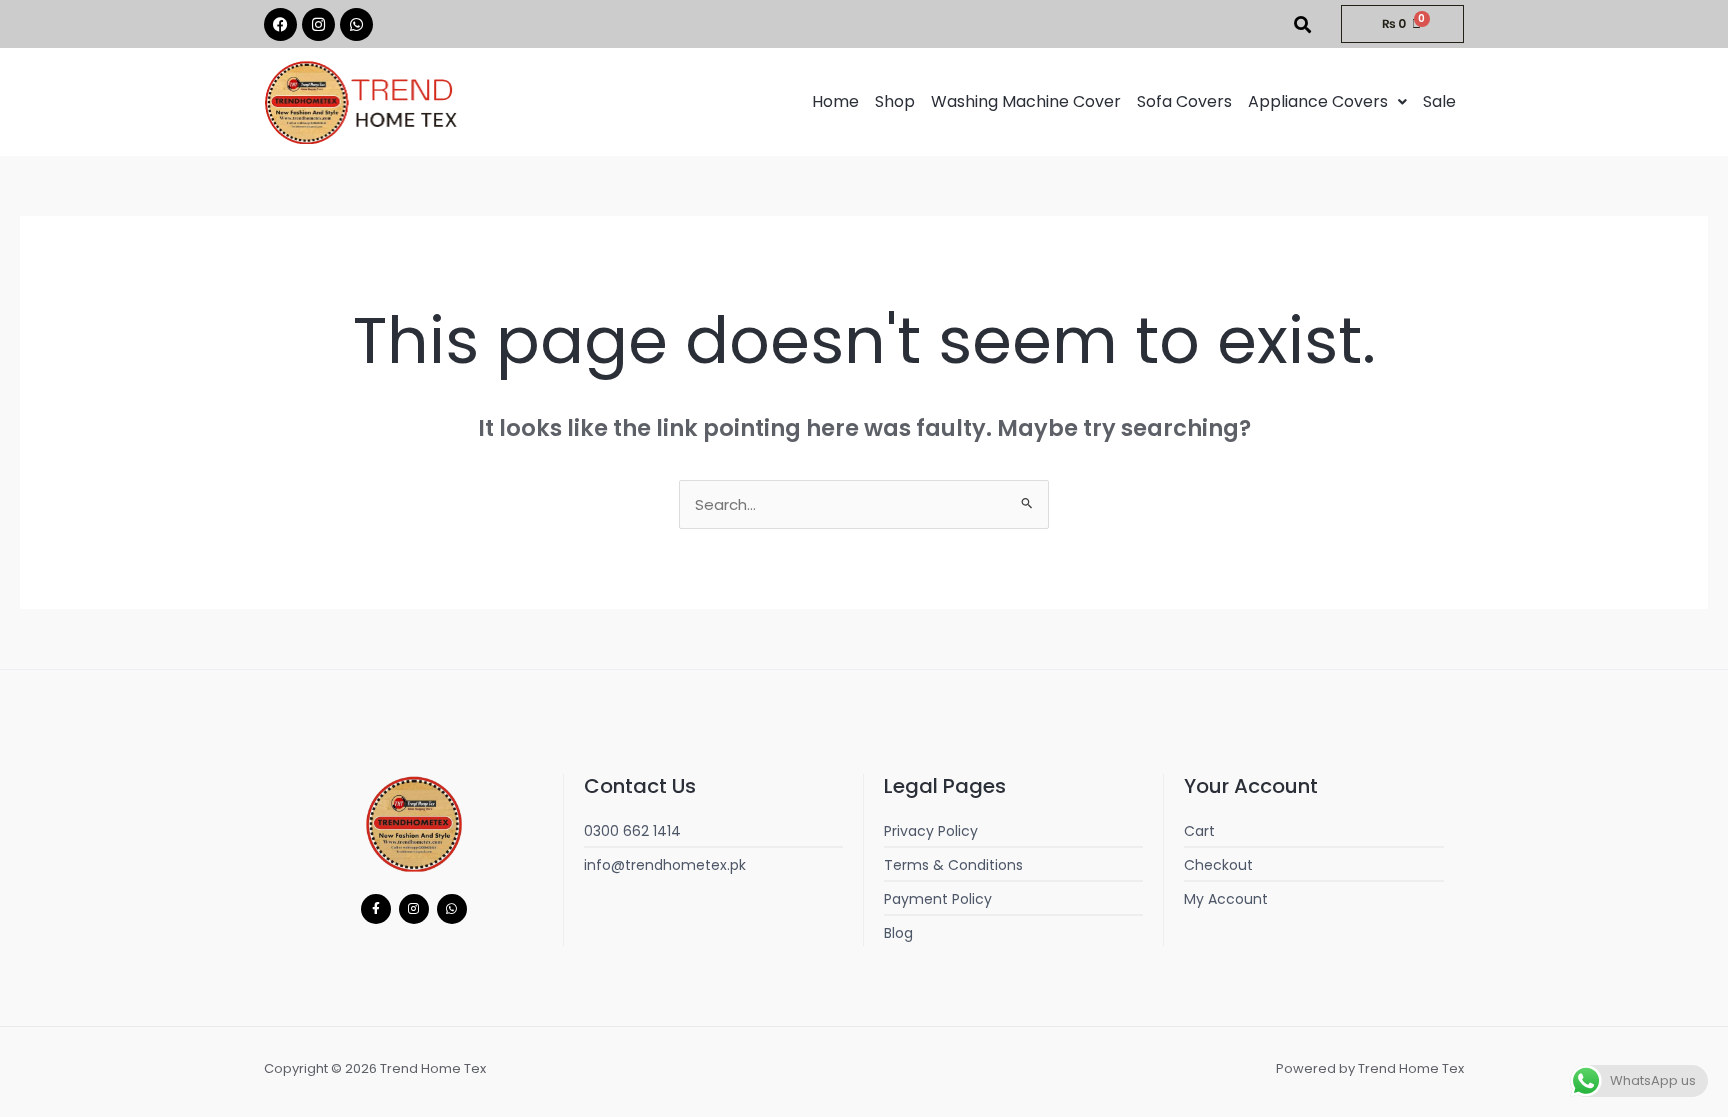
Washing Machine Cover (1026, 101)
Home (835, 101)
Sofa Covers (1184, 101)
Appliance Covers (1318, 101)
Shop (895, 101)
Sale (1439, 101)
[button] (1327, 102)
